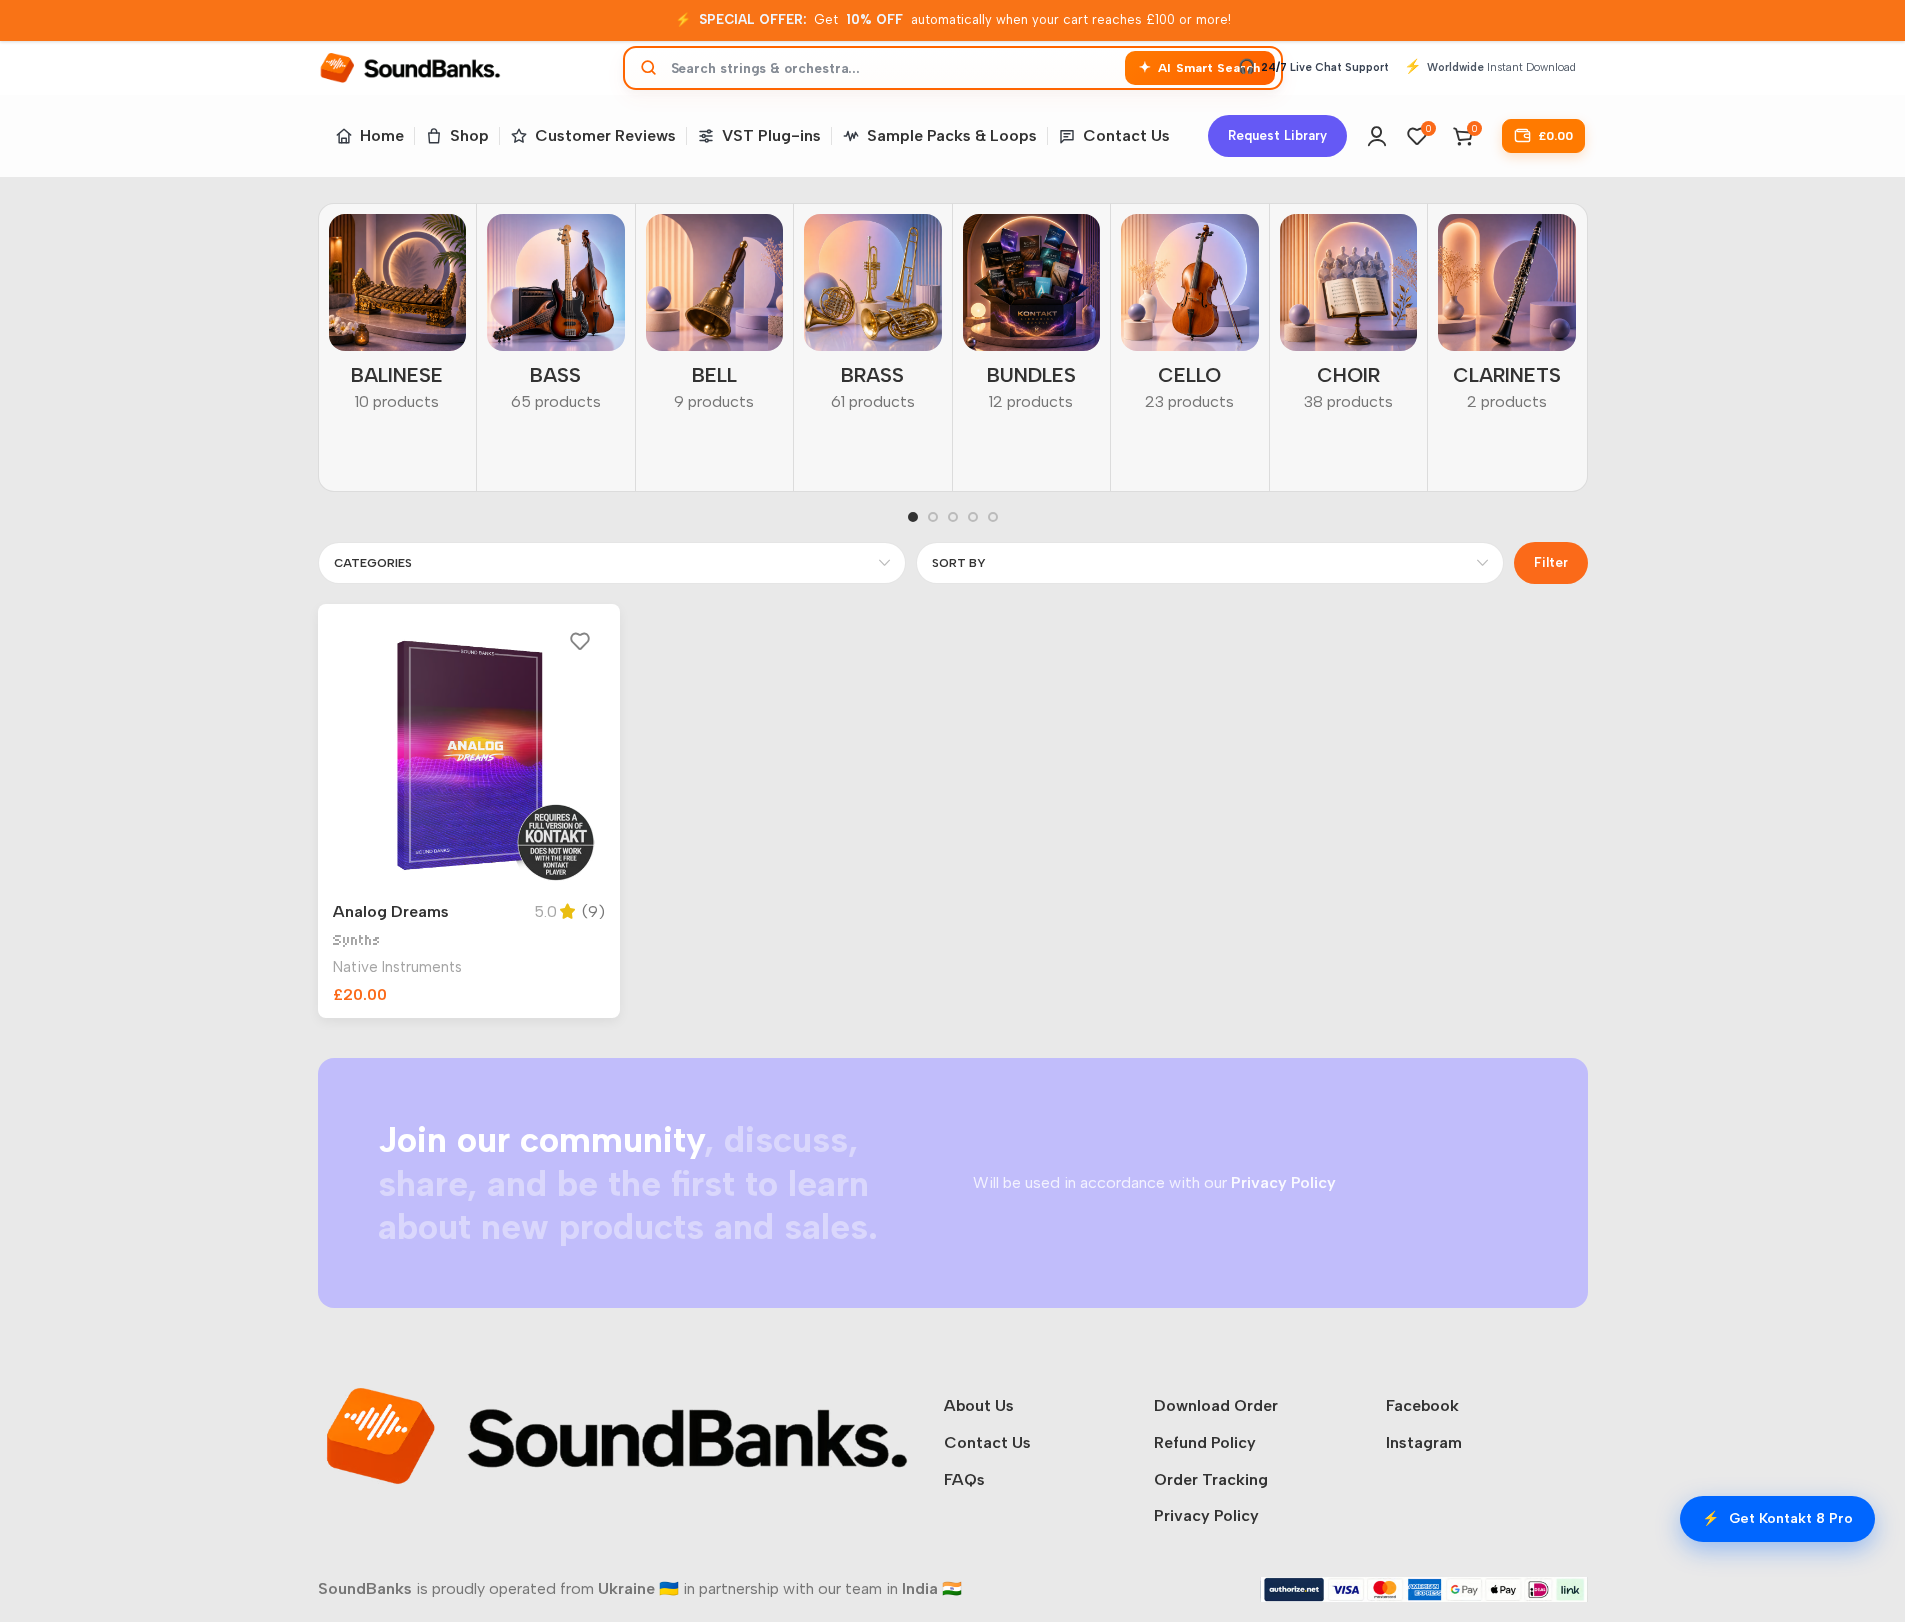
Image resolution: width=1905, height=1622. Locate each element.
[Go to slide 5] (993, 517)
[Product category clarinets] (1507, 319)
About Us (979, 1405)
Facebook (1422, 1405)
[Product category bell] (715, 319)
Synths (357, 940)
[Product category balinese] (398, 319)
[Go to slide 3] (953, 517)
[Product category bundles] (1032, 319)
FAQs (964, 1479)
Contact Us (987, 1442)
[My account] (1377, 136)
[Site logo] (410, 66)
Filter (1551, 562)
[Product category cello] (1190, 319)
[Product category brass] (873, 319)
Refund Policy (1205, 1442)
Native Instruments (397, 967)
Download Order (1216, 1405)
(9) (593, 912)
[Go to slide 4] (973, 517)
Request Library (1277, 135)
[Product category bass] (556, 319)
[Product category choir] (1349, 319)
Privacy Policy (1206, 1515)
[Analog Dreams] (469, 755)
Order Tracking (1211, 1479)
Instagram (1424, 1442)
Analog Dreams (391, 911)
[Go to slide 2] (933, 517)
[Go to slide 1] (913, 517)
